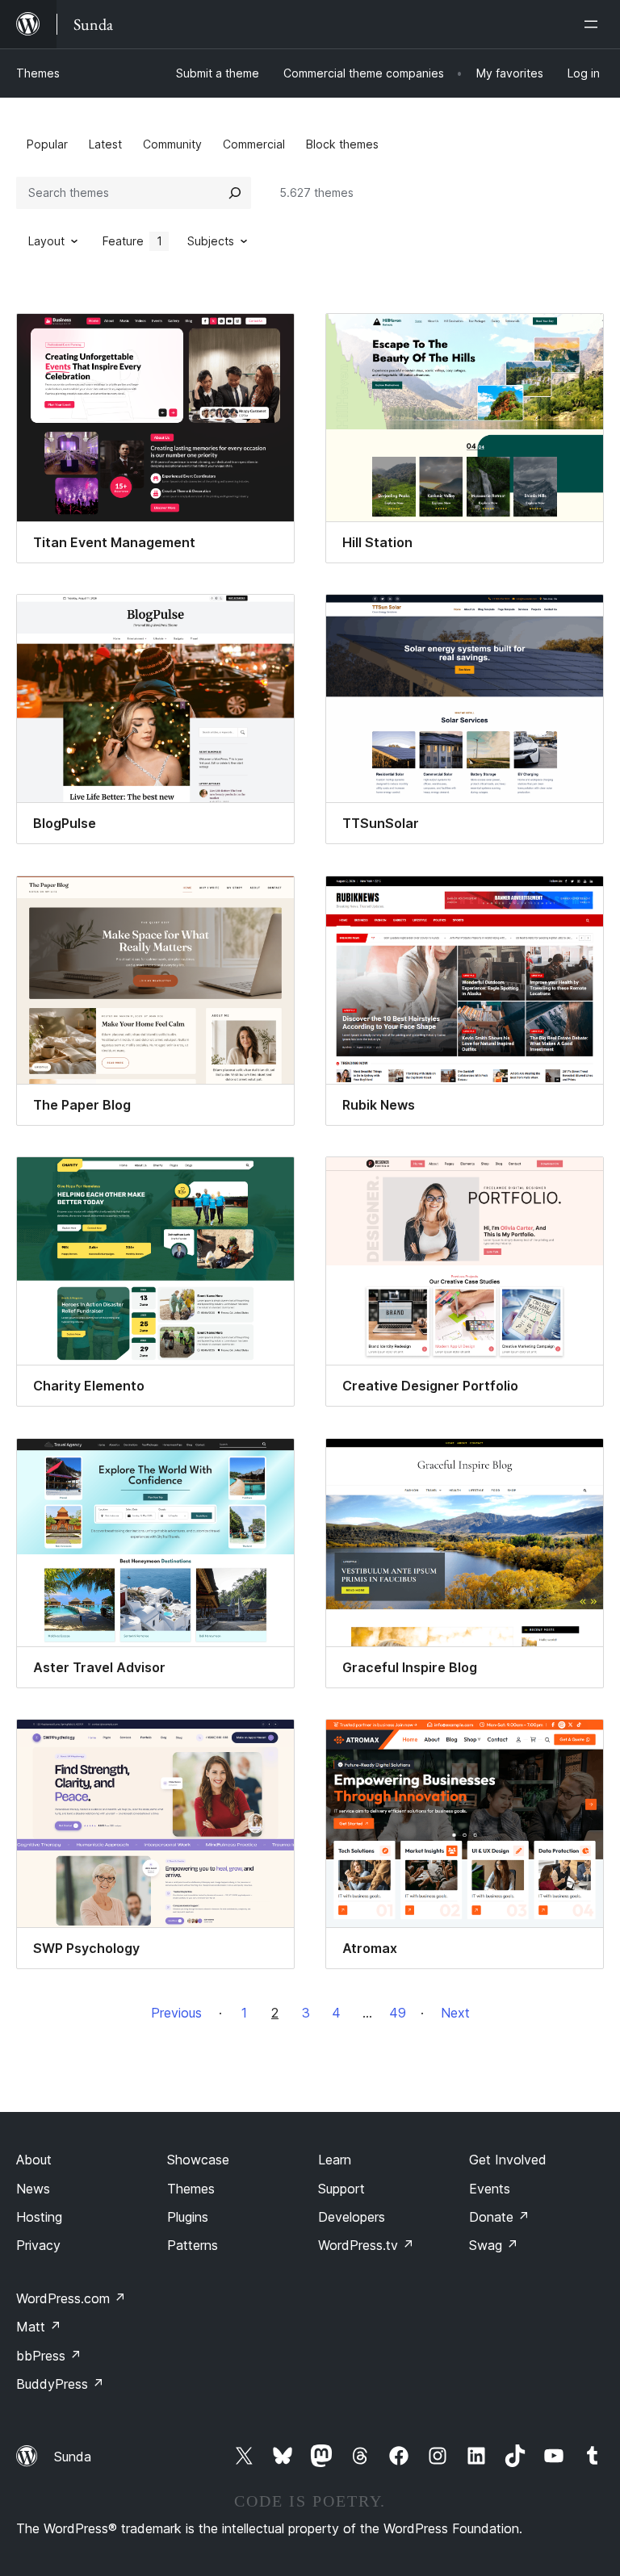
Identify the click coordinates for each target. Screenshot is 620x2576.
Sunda (73, 2457)
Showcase (198, 2160)
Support (341, 2189)
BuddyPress (60, 2384)
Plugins (188, 2217)
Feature (132, 241)
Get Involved (508, 2160)
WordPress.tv (366, 2245)
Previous (176, 2013)
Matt (39, 2327)
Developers (352, 2217)
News (33, 2189)
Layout (46, 241)
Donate (499, 2217)
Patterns (193, 2245)
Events (490, 2189)
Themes (38, 73)
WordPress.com (71, 2298)
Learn (335, 2160)
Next (455, 2013)
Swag (494, 2245)
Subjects (211, 241)
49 (398, 2013)
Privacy (38, 2245)
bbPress (49, 2356)
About (34, 2160)
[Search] (235, 193)
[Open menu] (594, 24)
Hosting (39, 2217)
